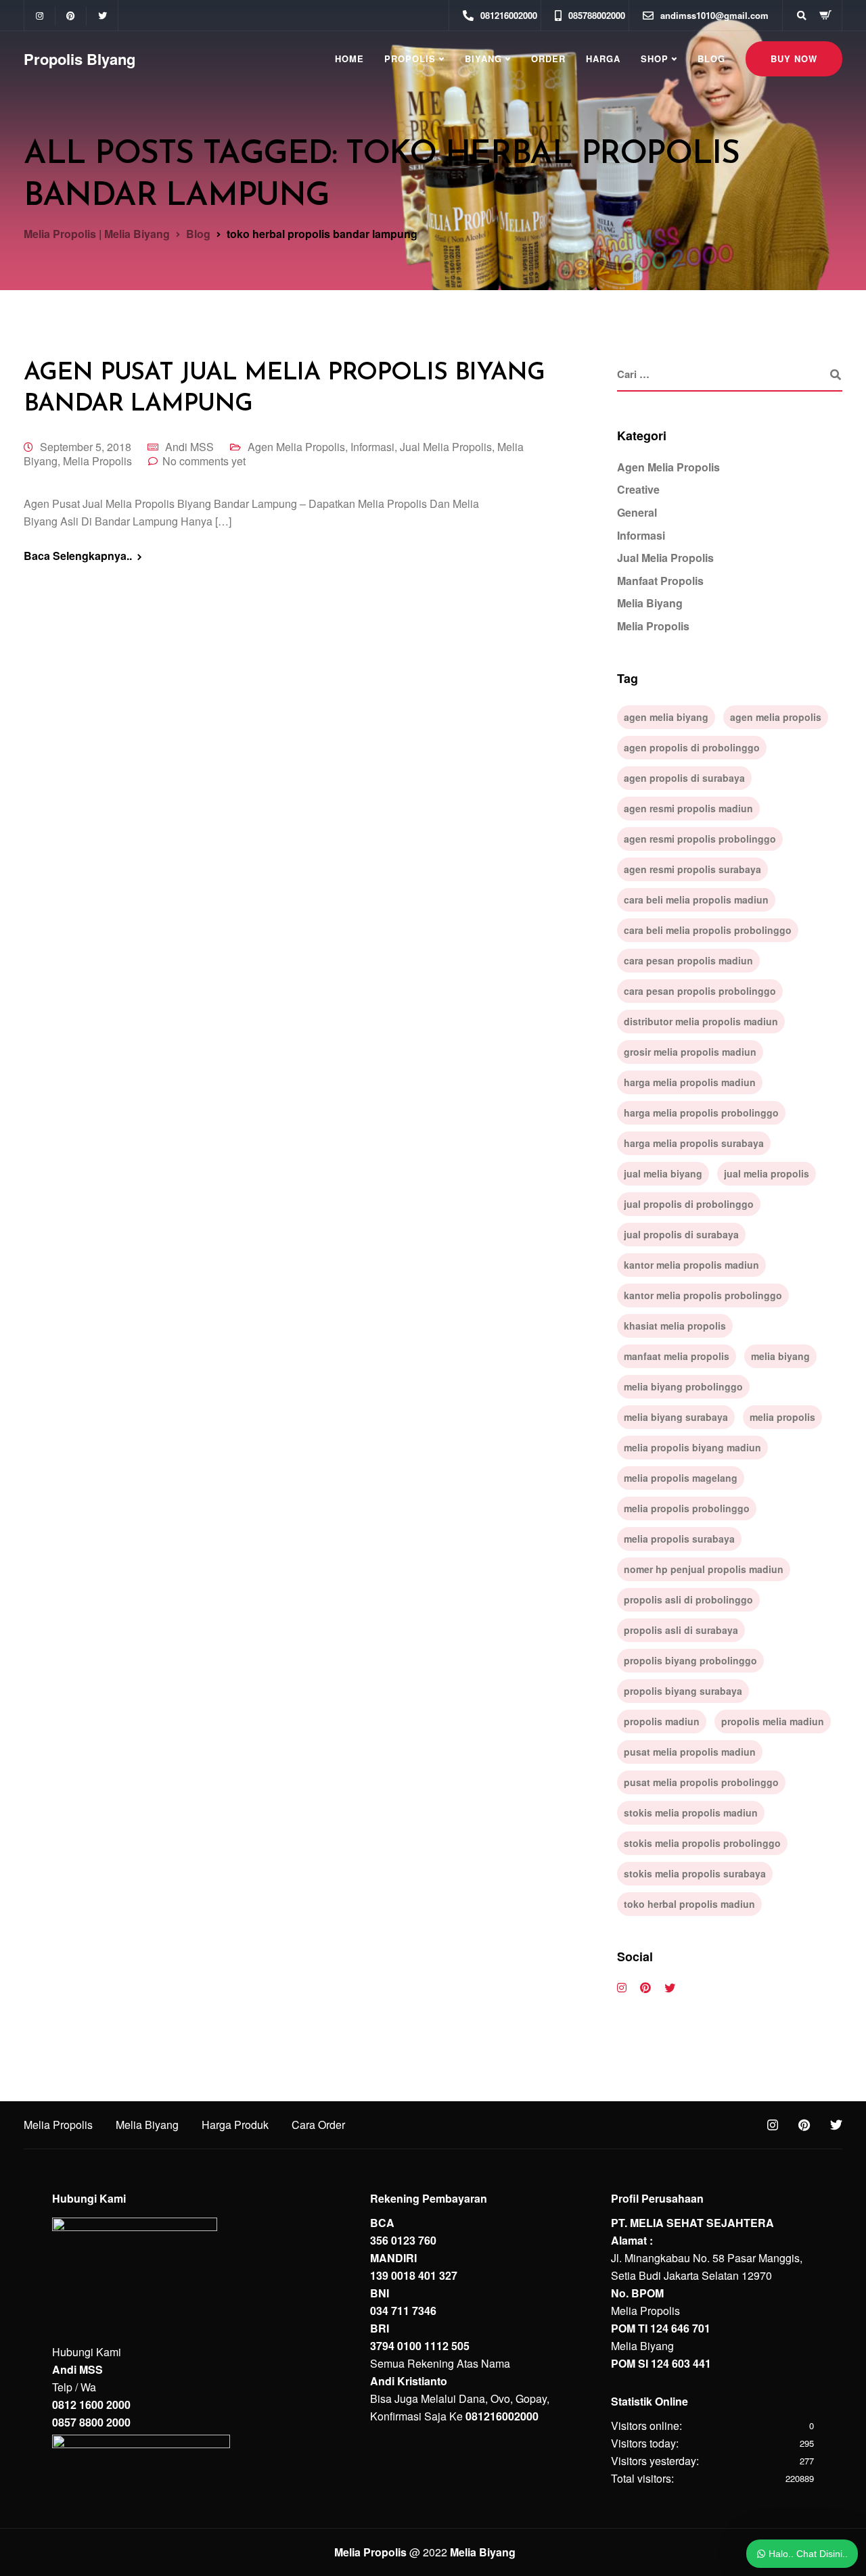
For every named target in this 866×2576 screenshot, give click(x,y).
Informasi (372, 447)
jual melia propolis (767, 1173)
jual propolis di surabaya (681, 1234)
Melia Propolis (97, 461)
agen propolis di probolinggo (692, 747)
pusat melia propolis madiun (690, 1752)
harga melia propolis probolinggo (701, 1113)
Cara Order (318, 2125)
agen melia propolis (776, 717)
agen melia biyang (666, 717)
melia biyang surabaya (676, 1417)
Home (349, 58)
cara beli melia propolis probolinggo (708, 930)
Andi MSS (189, 447)
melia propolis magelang (681, 1478)
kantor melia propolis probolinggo (703, 1295)
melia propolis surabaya (679, 1539)
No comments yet (204, 461)
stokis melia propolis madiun (691, 1812)
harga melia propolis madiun (690, 1082)
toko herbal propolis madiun (689, 1904)
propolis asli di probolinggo (688, 1599)
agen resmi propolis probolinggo (700, 839)
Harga (603, 58)
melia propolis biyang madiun (692, 1447)
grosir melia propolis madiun (690, 1052)
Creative (638, 489)
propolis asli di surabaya (681, 1630)
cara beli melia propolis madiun (696, 899)
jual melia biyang (663, 1173)
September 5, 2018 (86, 447)
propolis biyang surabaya (683, 1691)
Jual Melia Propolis (446, 447)
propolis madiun (662, 1721)
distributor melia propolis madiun (701, 1021)
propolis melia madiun (773, 1721)
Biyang (483, 58)
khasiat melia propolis (675, 1326)
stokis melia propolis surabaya (695, 1873)
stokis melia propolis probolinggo (702, 1843)
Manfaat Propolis (660, 581)
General (637, 512)
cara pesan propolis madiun (688, 960)
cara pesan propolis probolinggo (700, 991)
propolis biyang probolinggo (690, 1660)
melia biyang (780, 1356)
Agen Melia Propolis (296, 447)
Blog (711, 58)
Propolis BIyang (79, 59)
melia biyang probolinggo (683, 1386)
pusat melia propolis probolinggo (701, 1782)
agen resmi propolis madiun (688, 808)
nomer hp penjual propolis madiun (704, 1569)
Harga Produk (235, 2125)
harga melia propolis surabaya (694, 1143)
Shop (655, 58)
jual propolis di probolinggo (689, 1204)
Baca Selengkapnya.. (78, 556)
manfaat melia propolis (677, 1356)
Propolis (410, 58)
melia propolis (782, 1417)
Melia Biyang (650, 603)
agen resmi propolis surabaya (692, 869)
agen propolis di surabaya (684, 778)
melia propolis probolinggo (687, 1508)
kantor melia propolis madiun (691, 1265)
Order (548, 58)
